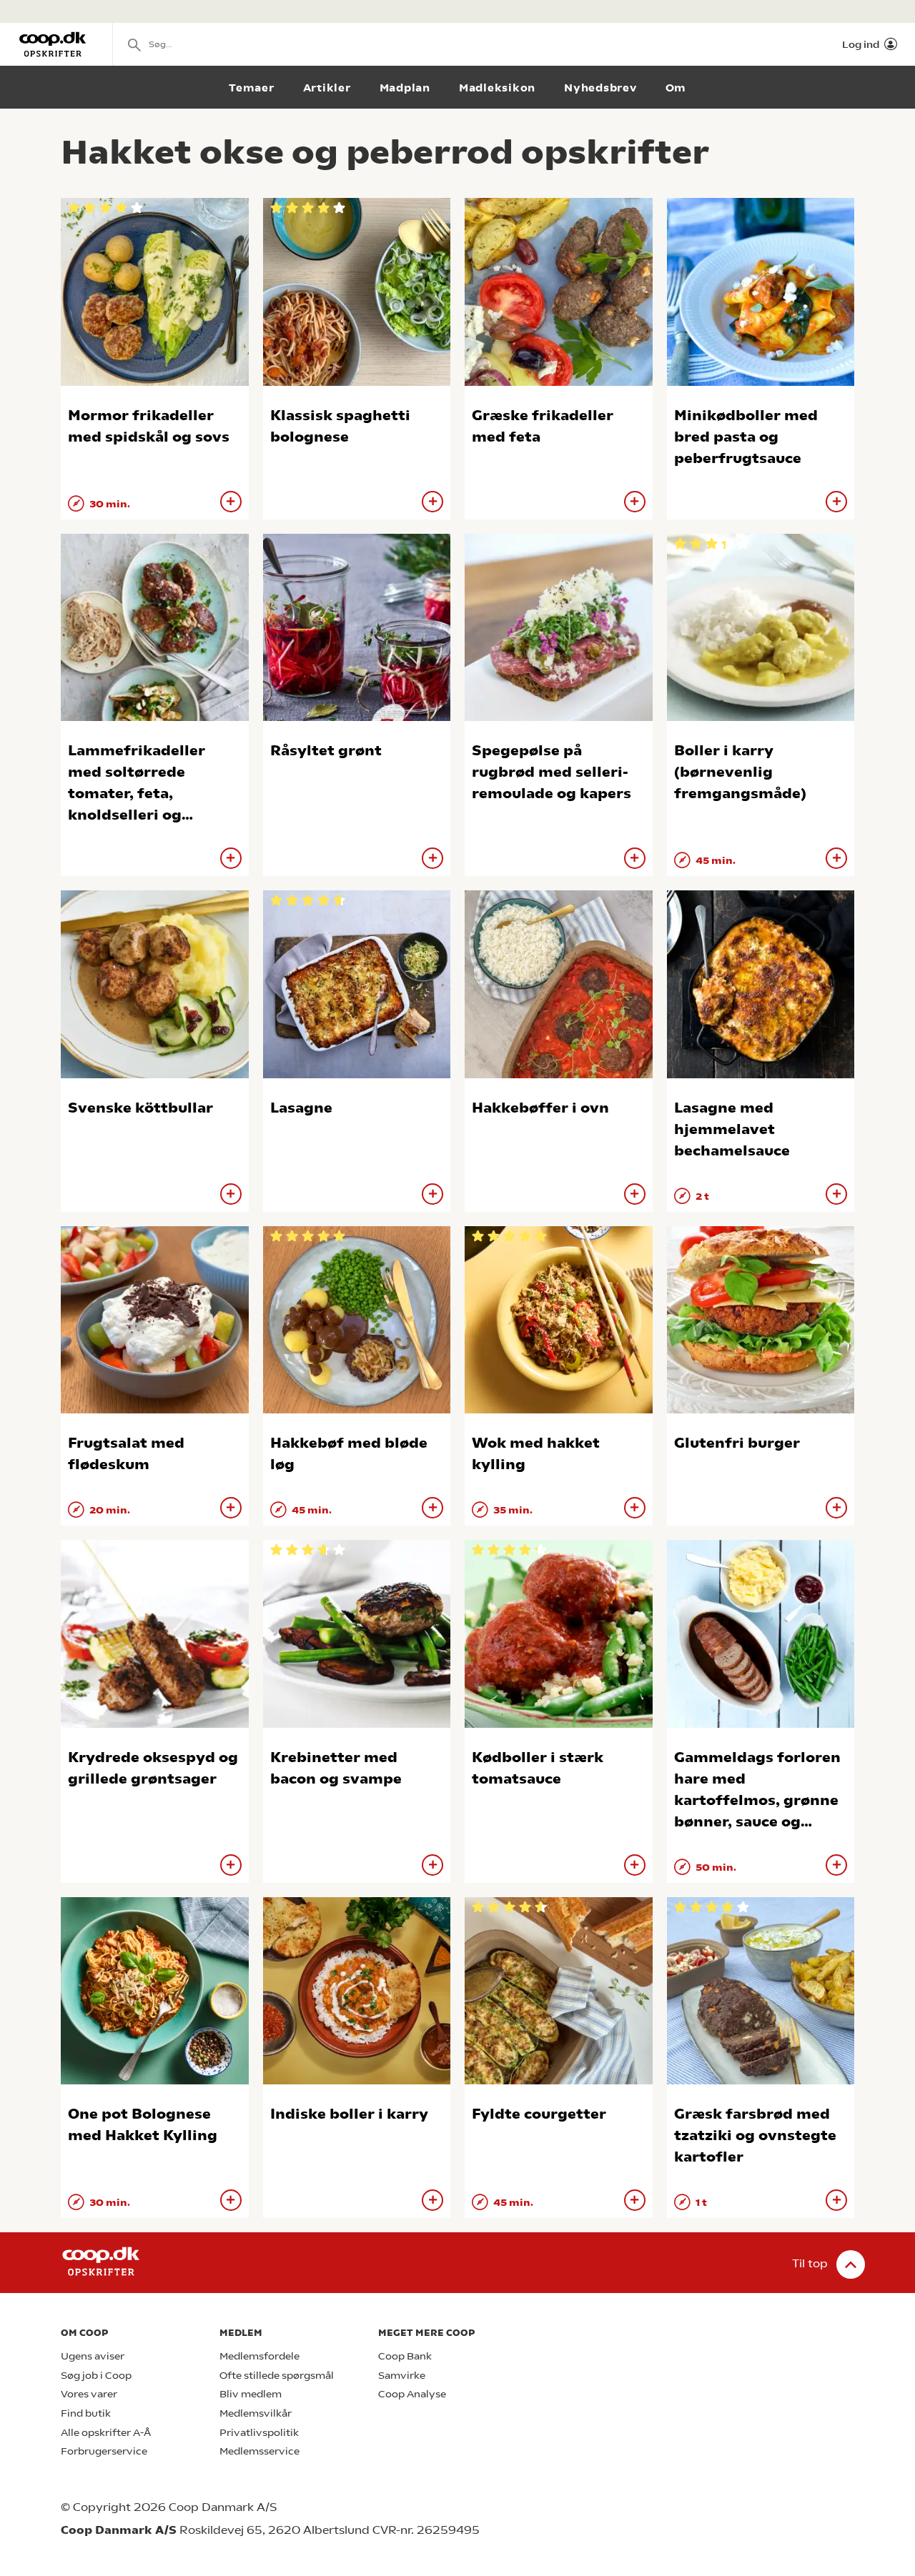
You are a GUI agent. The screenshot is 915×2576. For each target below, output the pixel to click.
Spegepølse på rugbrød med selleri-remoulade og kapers (552, 772)
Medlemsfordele (259, 2356)
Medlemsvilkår (256, 2413)
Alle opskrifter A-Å (106, 2433)
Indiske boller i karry (349, 2114)
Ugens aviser (93, 2356)
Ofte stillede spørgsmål (277, 2376)
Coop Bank (405, 2356)
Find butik (86, 2413)
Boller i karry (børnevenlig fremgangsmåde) (740, 772)
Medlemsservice (259, 2451)
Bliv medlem (251, 2394)
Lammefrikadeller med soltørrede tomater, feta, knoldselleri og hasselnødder (137, 794)
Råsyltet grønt (326, 751)
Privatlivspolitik (259, 2433)
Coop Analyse (412, 2394)
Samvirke (402, 2376)
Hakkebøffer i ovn (540, 1108)
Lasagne (301, 1108)
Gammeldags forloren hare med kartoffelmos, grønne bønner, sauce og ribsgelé (757, 1800)
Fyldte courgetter (539, 2114)
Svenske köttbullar (140, 1108)
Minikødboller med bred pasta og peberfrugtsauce (746, 437)
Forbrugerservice (104, 2451)
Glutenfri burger (737, 1443)
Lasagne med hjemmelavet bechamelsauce (732, 1129)
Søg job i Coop (96, 2376)
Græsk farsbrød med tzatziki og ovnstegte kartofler (755, 2135)
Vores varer (89, 2394)
